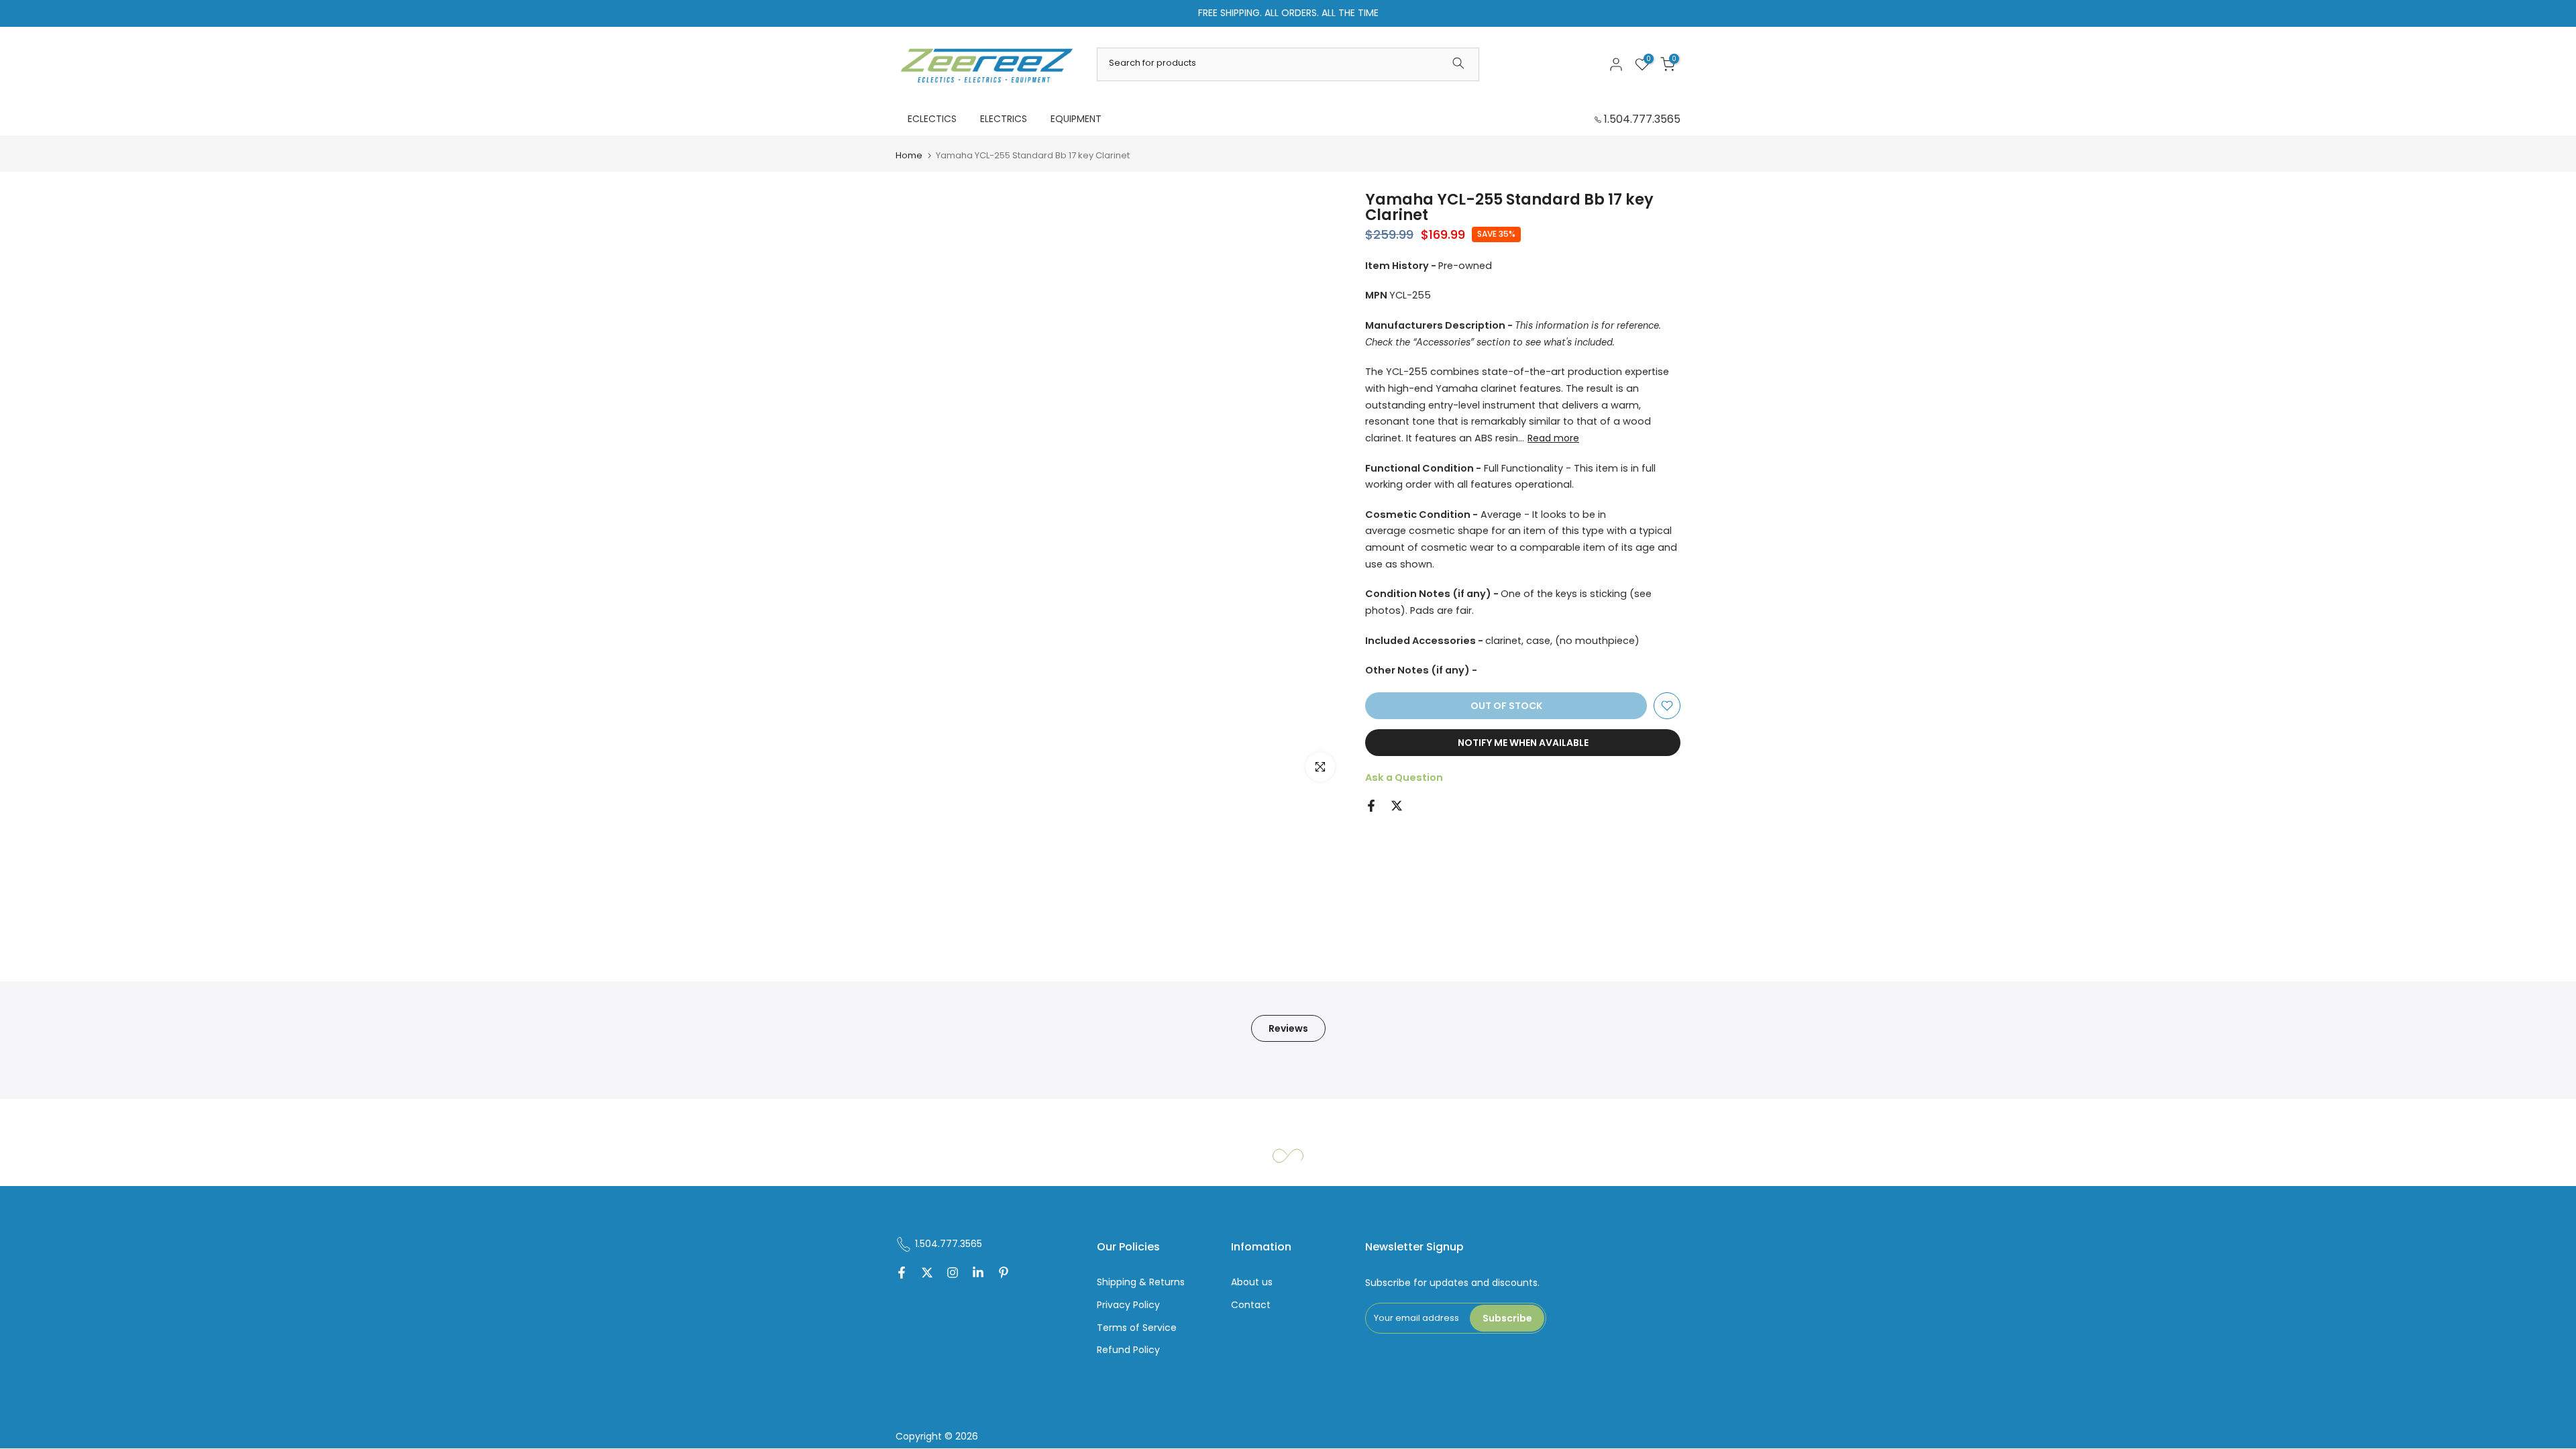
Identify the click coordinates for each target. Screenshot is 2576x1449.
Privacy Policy (1128, 1305)
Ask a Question (1404, 777)
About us (1252, 1282)
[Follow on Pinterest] (1004, 1274)
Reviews (1288, 1028)
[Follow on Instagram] (953, 1274)
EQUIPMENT (1076, 119)
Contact (1251, 1305)
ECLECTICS (932, 119)
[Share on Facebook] (1371, 806)
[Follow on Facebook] (902, 1274)
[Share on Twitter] (1397, 806)
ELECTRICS (1004, 119)
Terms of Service (1137, 1328)
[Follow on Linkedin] (978, 1274)
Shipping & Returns (1141, 1282)
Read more (1553, 438)
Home (909, 155)
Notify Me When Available (1523, 743)
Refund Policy (1128, 1350)
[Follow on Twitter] (927, 1274)
